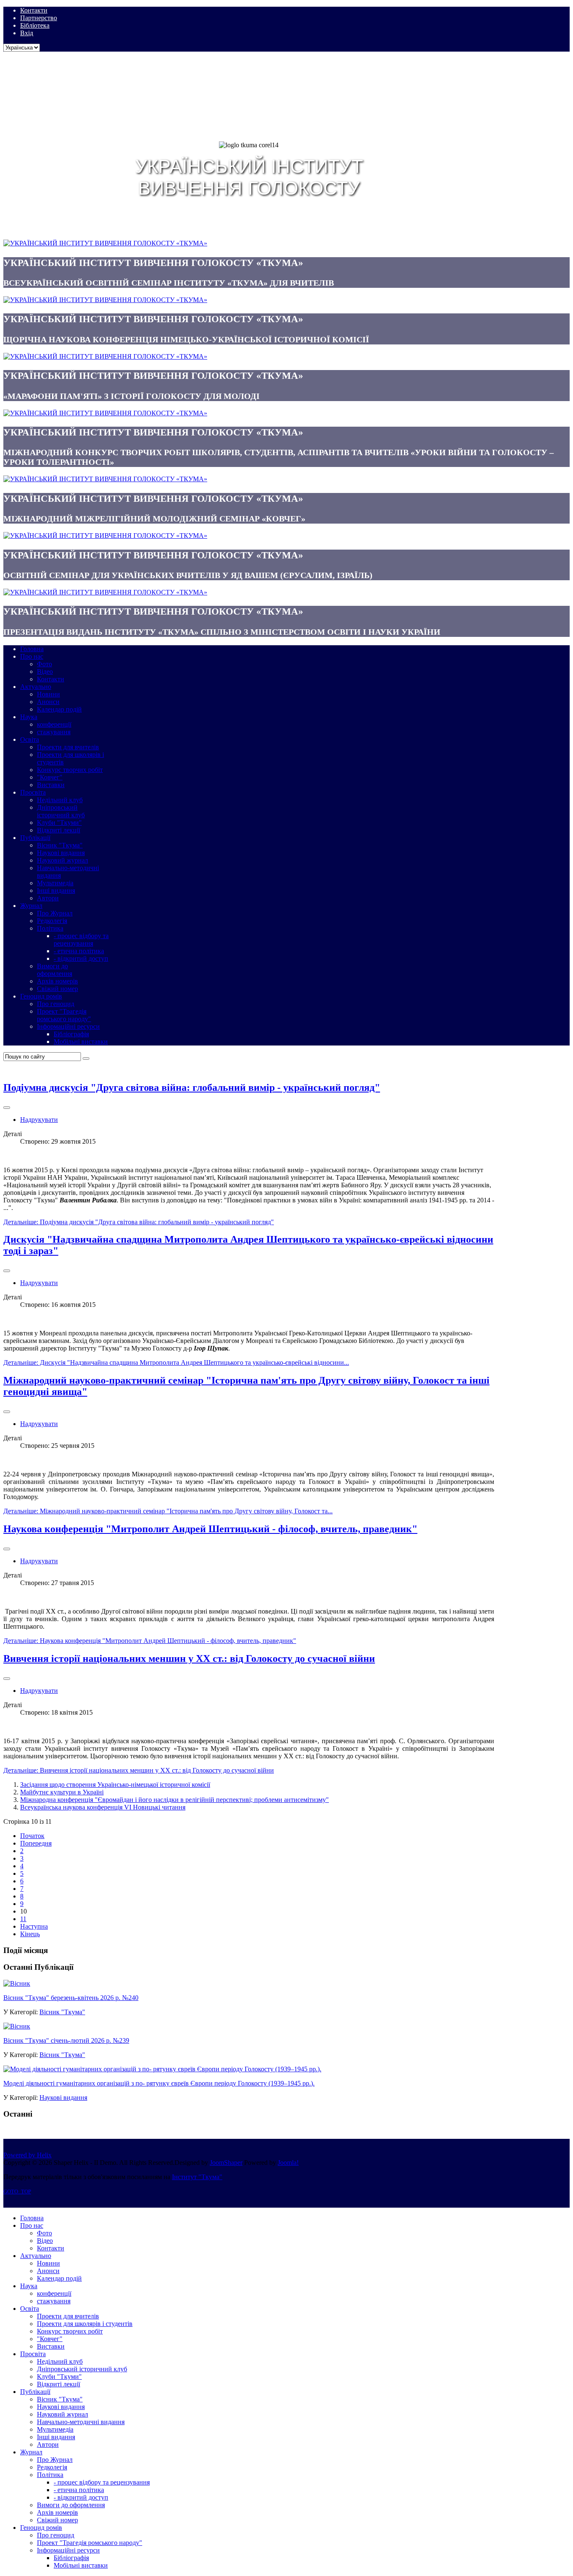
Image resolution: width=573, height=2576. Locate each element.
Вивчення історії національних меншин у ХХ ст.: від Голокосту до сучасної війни (189, 1658)
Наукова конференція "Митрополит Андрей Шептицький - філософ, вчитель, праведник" (210, 1529)
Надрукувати (39, 1120)
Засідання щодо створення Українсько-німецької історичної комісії (115, 1785)
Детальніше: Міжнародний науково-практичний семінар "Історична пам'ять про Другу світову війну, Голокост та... (168, 1511)
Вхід (27, 33)
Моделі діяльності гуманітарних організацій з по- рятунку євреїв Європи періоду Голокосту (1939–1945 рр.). (159, 2083)
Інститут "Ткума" (197, 2177)
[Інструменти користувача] (7, 1108)
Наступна (34, 1926)
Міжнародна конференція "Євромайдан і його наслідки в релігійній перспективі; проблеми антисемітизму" (175, 1800)
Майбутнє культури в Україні (62, 1792)
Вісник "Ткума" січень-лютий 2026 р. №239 (66, 2040)
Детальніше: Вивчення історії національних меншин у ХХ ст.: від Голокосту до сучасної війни (139, 1770)
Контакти (34, 10)
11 (23, 1919)
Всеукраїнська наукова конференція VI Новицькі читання (103, 1807)
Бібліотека (35, 25)
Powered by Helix (27, 2155)
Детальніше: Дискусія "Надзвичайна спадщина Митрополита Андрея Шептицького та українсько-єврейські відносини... (176, 1362)
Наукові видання (63, 2098)
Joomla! (288, 2163)
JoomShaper (226, 2163)
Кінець (30, 1934)
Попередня (36, 1843)
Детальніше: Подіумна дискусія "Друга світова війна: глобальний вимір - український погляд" (139, 1222)
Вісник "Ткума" (62, 2012)
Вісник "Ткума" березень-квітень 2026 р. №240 (71, 1998)
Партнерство (39, 18)
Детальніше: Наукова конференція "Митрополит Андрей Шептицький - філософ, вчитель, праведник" (150, 1641)
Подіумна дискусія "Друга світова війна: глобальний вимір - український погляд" (192, 1087)
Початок (32, 1836)
